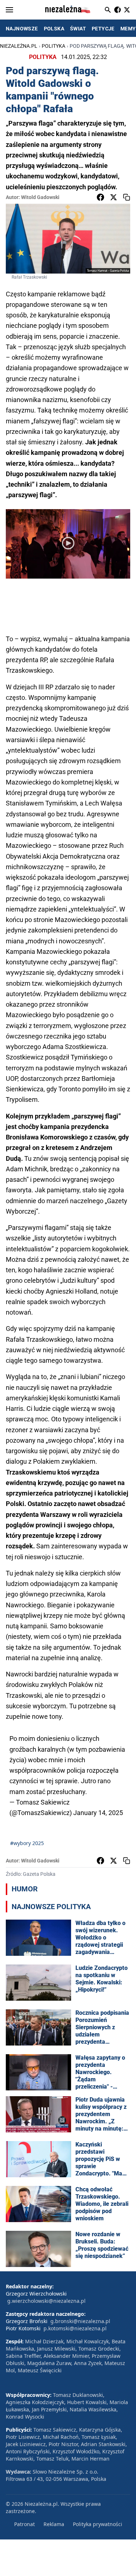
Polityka (53, 46)
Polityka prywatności (98, 2524)
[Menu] (9, 10)
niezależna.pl (19, 46)
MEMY (128, 29)
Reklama (54, 2524)
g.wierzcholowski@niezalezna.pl (46, 2301)
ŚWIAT (78, 29)
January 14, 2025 (98, 1813)
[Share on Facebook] (100, 197)
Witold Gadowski (40, 197)
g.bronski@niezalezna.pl (80, 2321)
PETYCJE (103, 29)
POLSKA (54, 29)
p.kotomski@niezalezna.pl (75, 2328)
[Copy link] (127, 197)
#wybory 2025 (27, 1843)
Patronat (24, 2524)
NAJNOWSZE (22, 29)
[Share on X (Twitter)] (114, 197)
